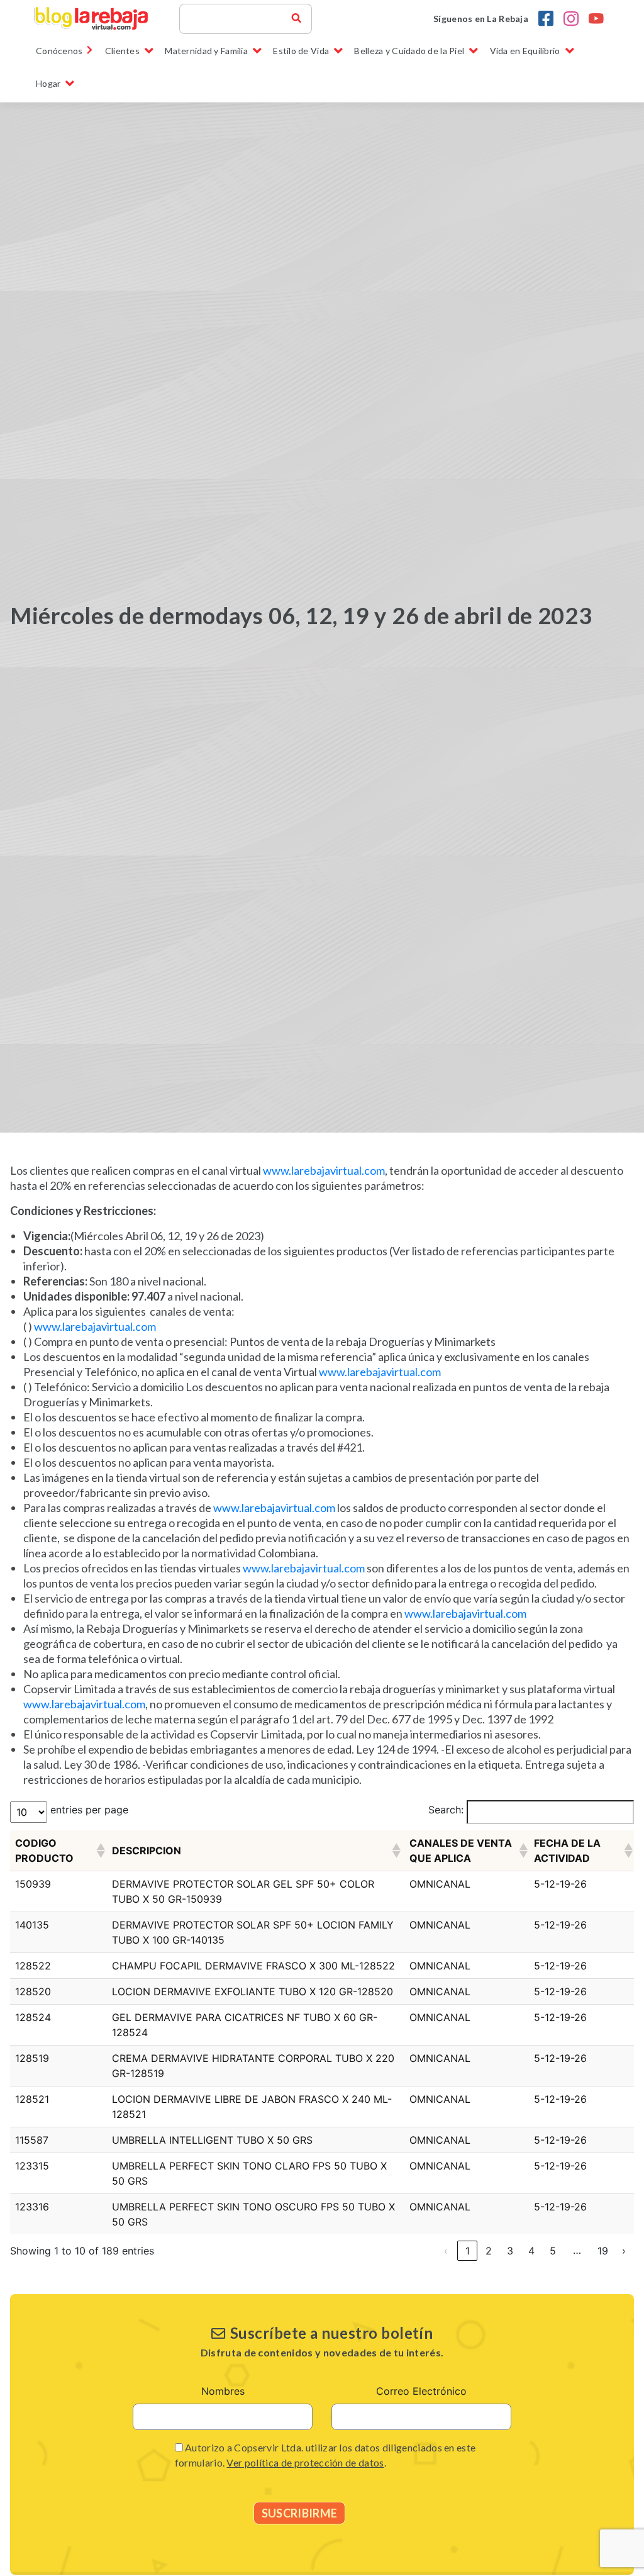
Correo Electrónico (421, 2391)
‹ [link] (446, 2251)
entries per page (89, 1810)
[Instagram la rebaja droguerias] (571, 19)
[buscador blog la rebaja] (296, 19)
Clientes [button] (122, 51)
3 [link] (510, 2251)
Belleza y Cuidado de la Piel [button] (409, 51)
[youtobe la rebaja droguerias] (596, 19)
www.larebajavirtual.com (324, 1170)
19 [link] (603, 2251)
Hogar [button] (48, 83)
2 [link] (489, 2251)
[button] (99, 1851)
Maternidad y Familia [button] (206, 51)
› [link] (624, 2251)
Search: (446, 1810)
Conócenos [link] (59, 51)
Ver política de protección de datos (305, 2462)
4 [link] (531, 2251)
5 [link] (553, 2251)
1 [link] (468, 2251)
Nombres (223, 2391)
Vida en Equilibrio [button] (525, 51)
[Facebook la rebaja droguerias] (546, 19)
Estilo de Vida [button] (301, 51)
